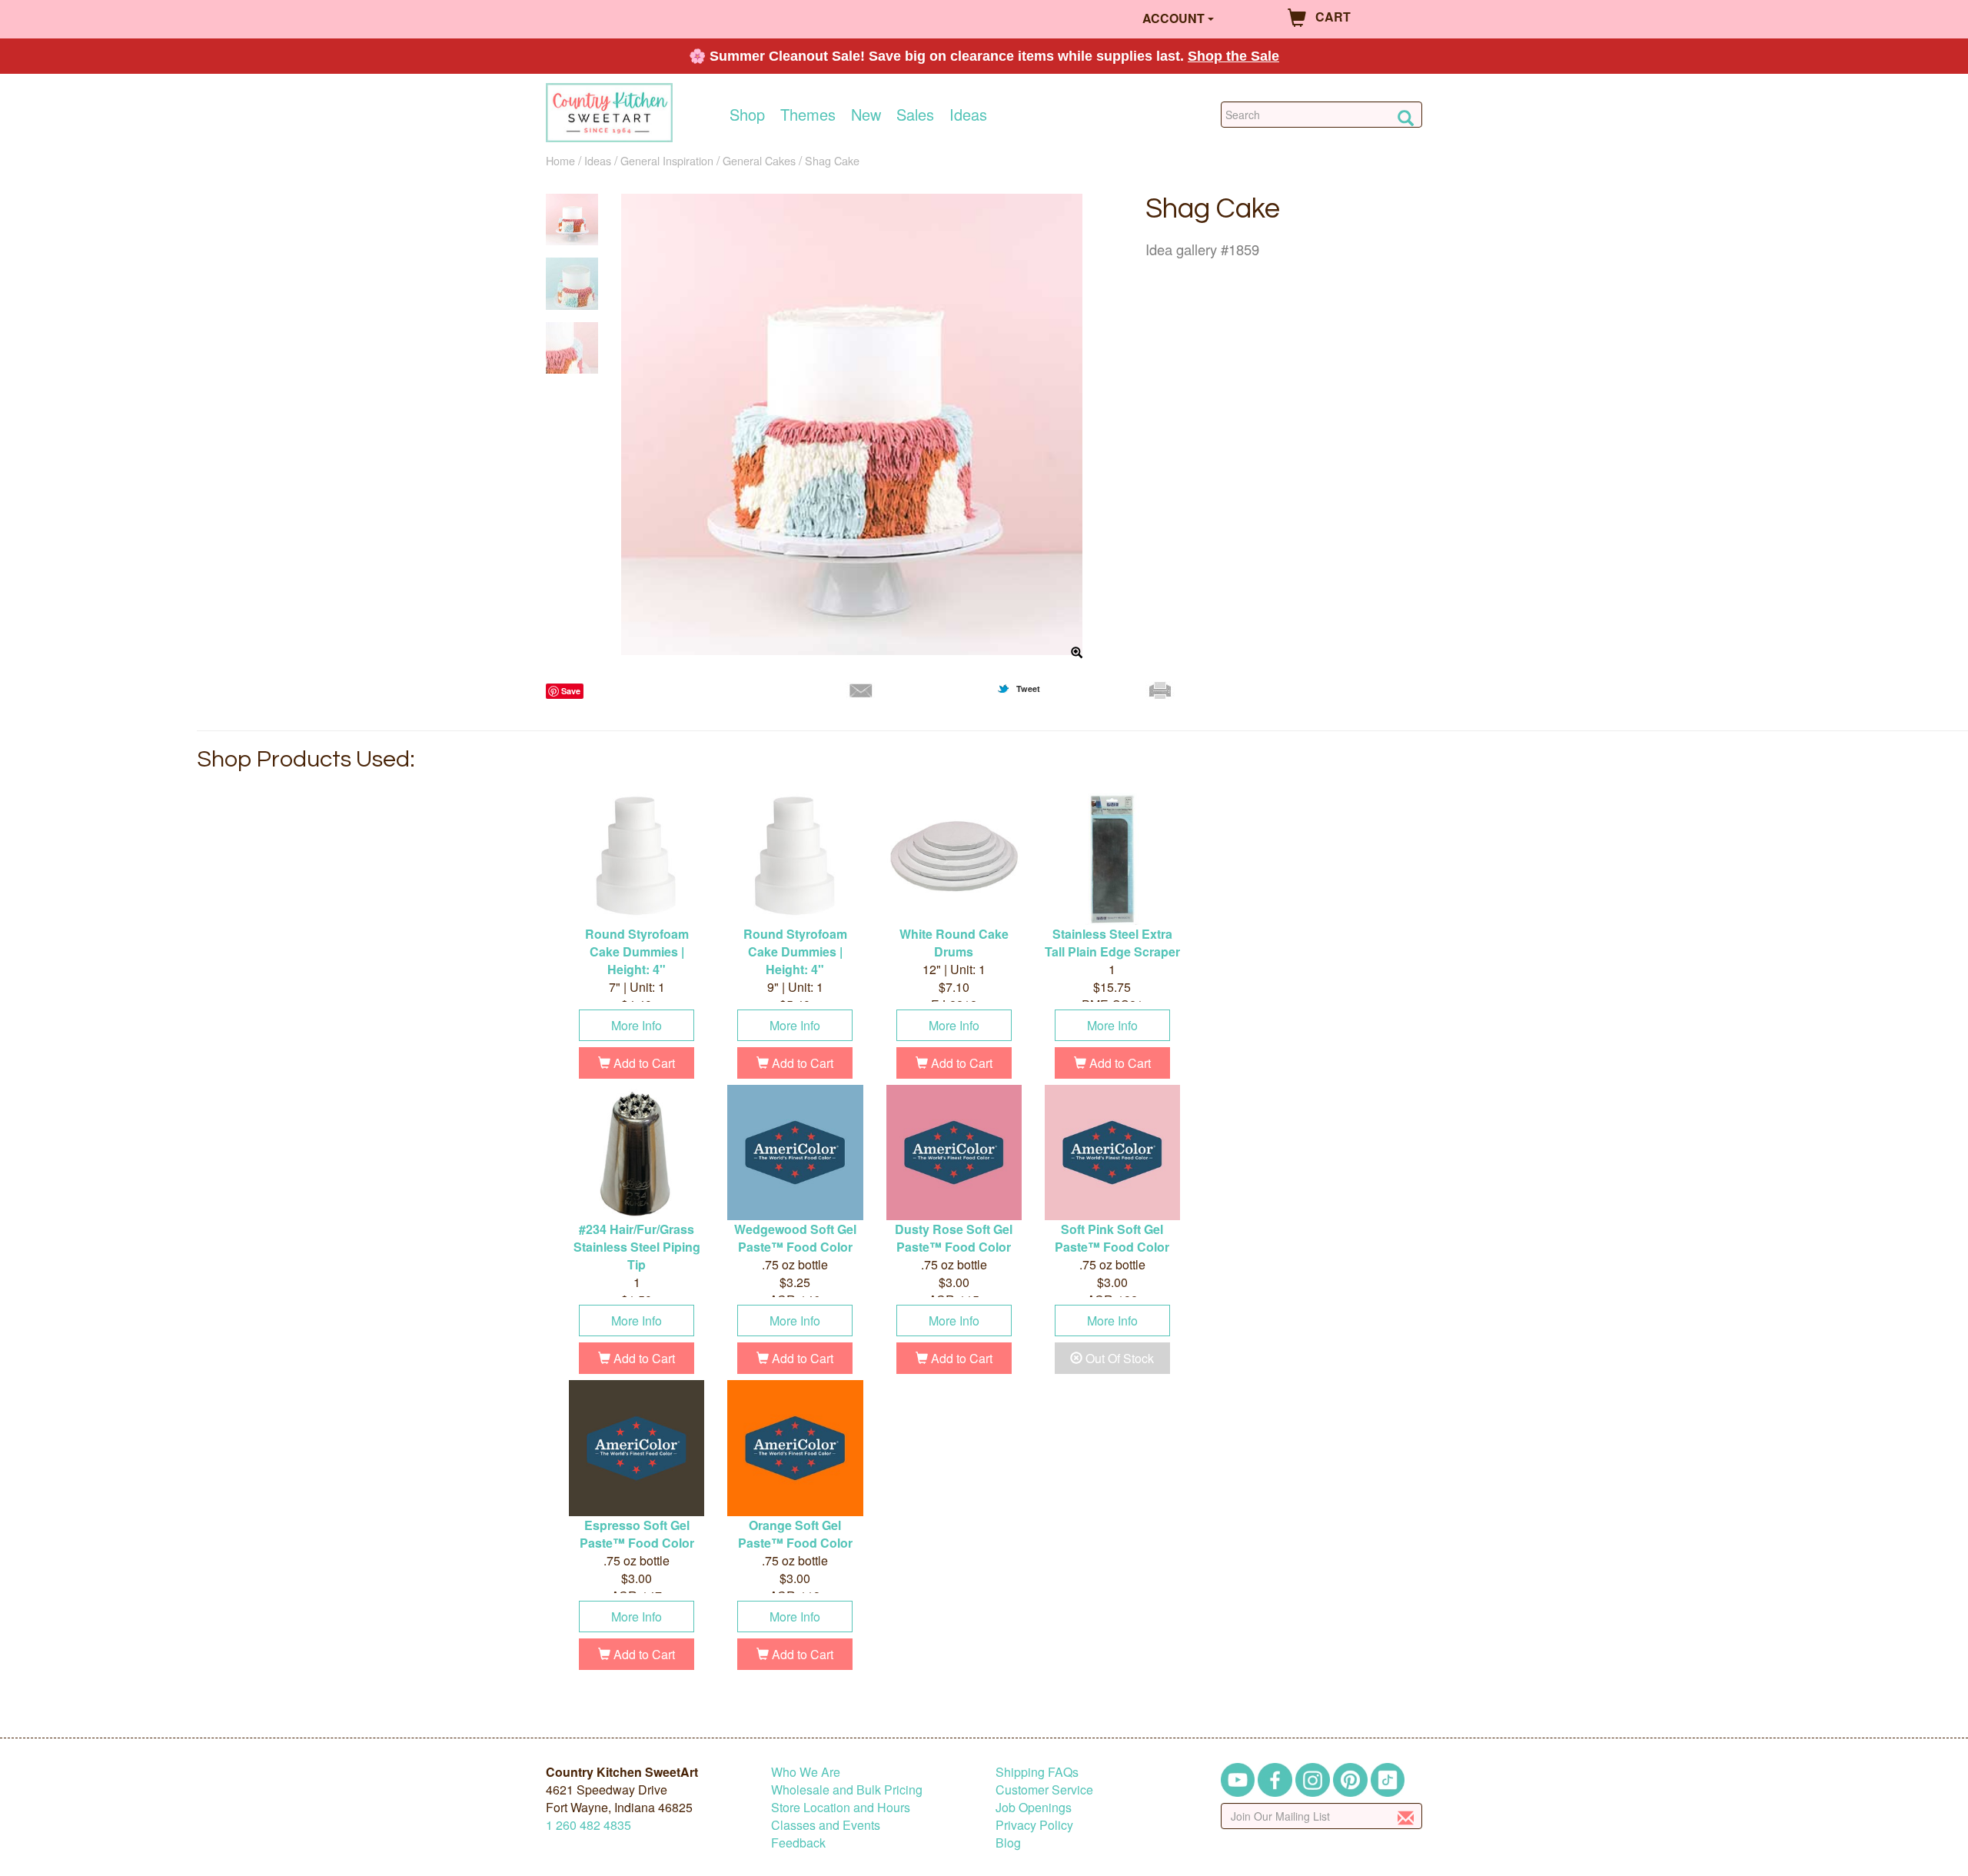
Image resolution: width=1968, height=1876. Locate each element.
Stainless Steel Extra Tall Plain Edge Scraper (1112, 943)
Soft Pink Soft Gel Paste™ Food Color (1112, 1238)
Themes (808, 115)
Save (571, 691)
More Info (637, 1025)
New (866, 115)
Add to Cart (643, 1063)
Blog (1008, 1843)
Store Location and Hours (841, 1807)
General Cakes (759, 160)
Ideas (968, 115)
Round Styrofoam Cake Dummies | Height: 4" (637, 951)
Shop (747, 115)
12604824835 (588, 1825)
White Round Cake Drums (954, 943)
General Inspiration (667, 160)
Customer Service (1044, 1790)
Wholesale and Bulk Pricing (847, 1790)
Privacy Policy (1034, 1825)
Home (560, 160)
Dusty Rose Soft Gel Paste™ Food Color (954, 1238)
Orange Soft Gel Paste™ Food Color (795, 1534)
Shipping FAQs (1037, 1772)
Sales (915, 115)
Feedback (798, 1843)
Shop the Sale (1233, 56)
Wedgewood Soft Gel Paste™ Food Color (795, 1238)
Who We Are (806, 1772)
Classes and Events (826, 1825)
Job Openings (1034, 1807)
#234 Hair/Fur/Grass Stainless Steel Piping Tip (637, 1247)
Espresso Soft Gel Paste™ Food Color (637, 1534)
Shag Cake (832, 160)
